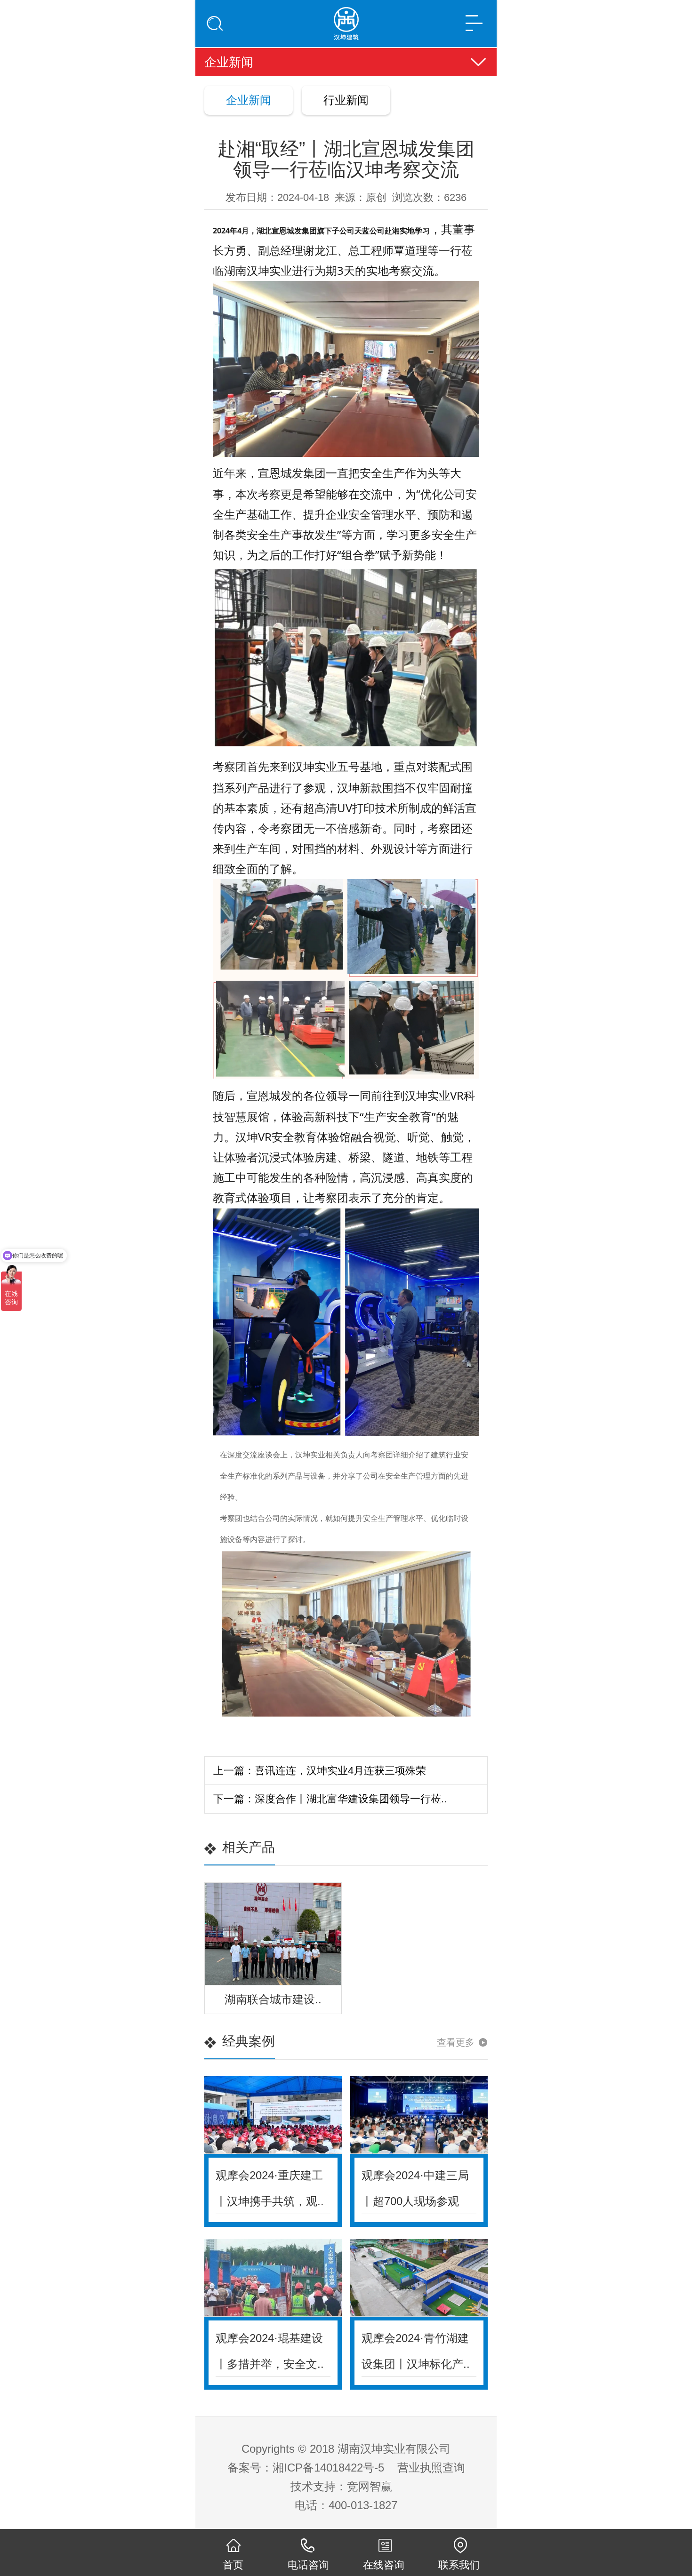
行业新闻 (346, 100)
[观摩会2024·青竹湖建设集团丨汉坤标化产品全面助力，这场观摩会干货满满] (419, 2278)
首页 (233, 2565)
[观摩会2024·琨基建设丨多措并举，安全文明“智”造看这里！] (273, 2278)
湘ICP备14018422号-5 (328, 2468)
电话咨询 (308, 2565)
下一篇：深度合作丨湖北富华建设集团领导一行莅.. (330, 1799)
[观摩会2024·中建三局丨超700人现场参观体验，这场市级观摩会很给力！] (419, 2115)
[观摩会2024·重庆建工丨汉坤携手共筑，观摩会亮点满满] (273, 2115)
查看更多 (456, 2042)
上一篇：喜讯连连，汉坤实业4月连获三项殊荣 (320, 1771)
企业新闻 (249, 100)
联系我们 (459, 2565)
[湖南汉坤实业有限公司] (346, 19)
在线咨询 (384, 2565)
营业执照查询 (431, 2468)
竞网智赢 (370, 2486)
